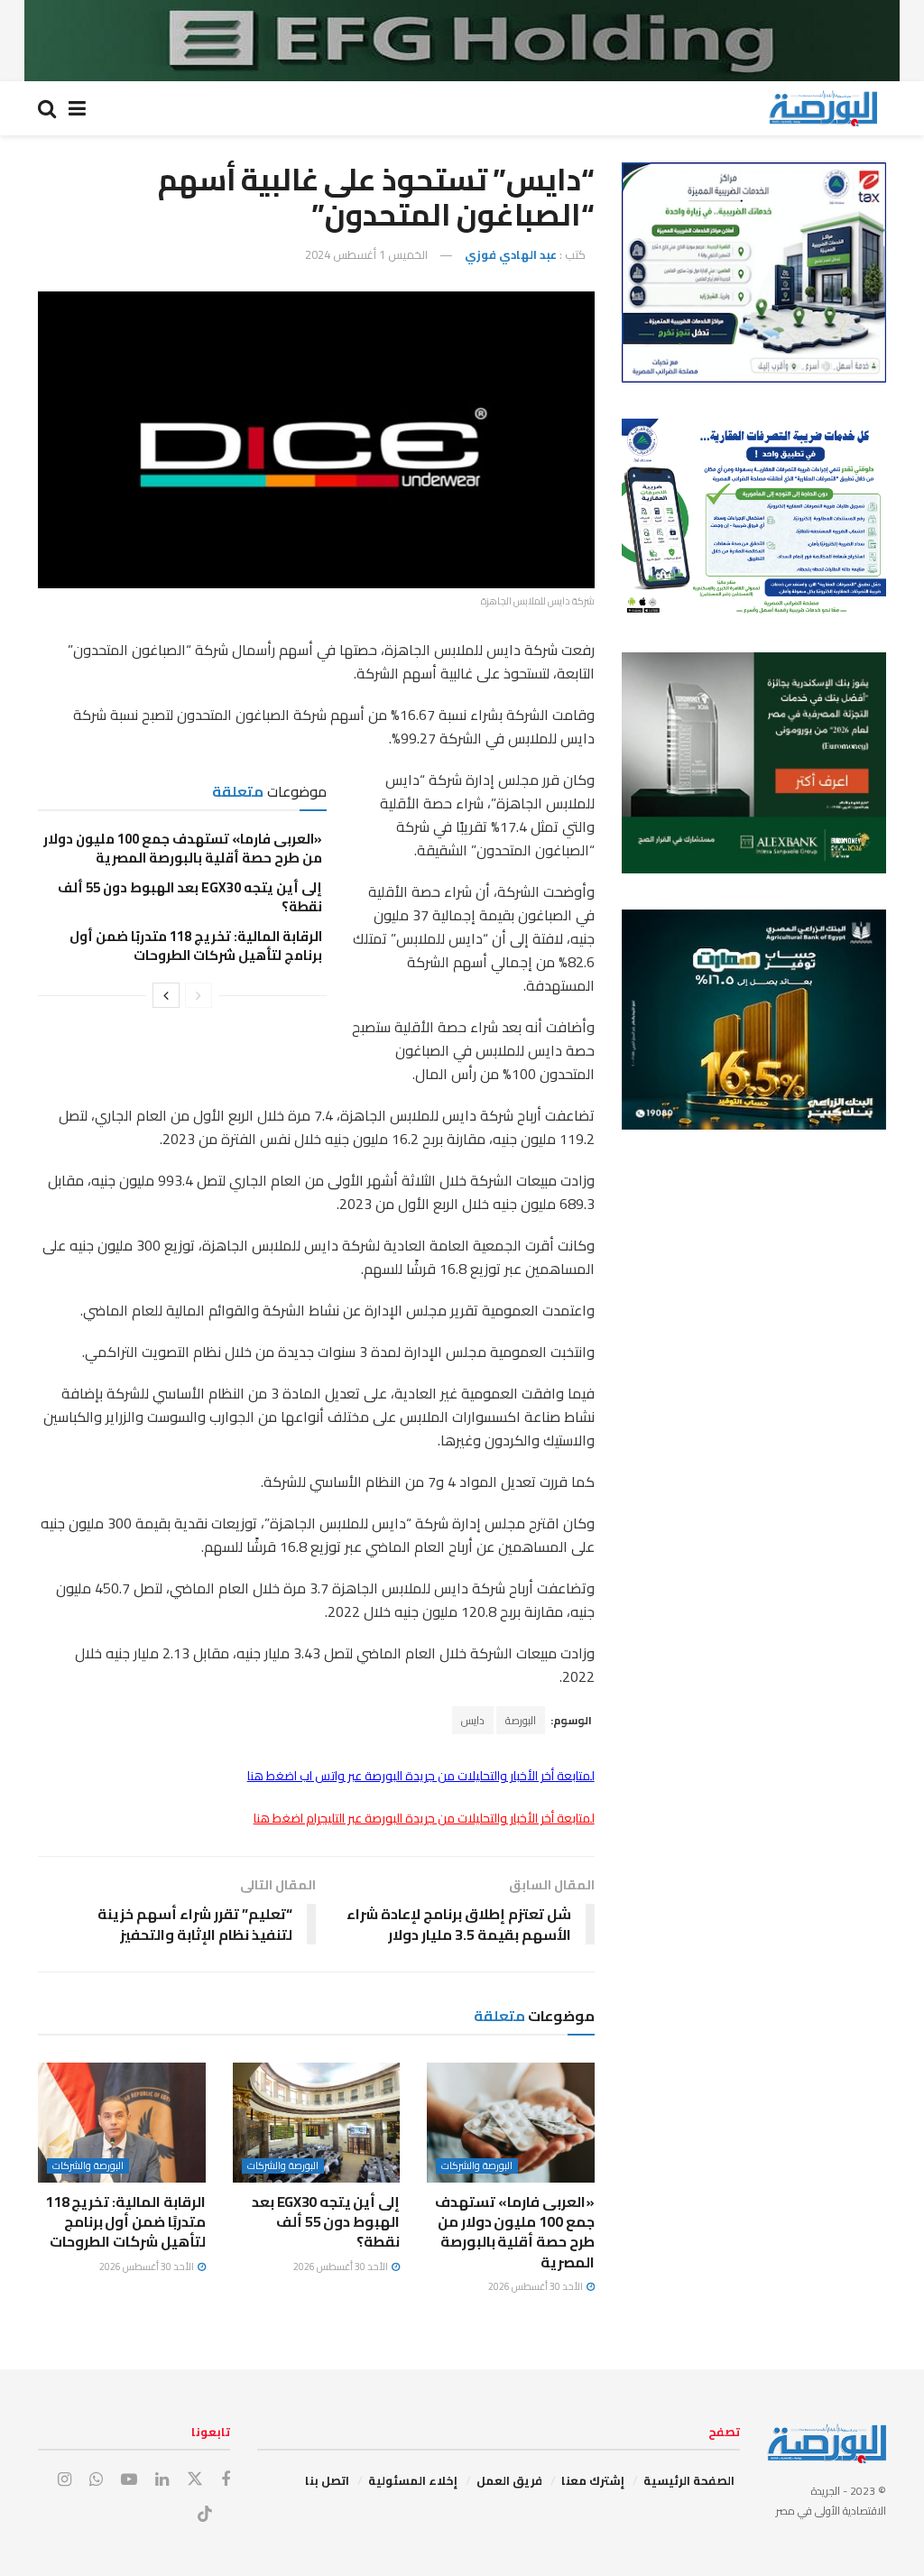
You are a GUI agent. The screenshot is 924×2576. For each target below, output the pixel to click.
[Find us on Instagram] (65, 2480)
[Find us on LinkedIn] (162, 2480)
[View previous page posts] (199, 995)
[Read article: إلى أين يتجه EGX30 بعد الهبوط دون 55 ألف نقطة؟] (317, 2123)
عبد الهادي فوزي (511, 254)
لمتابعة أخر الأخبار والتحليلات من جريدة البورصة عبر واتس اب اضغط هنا (421, 1776)
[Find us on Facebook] (226, 2480)
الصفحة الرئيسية (689, 2480)
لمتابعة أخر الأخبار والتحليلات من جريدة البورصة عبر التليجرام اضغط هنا (424, 1818)
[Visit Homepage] (823, 108)
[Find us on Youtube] (129, 2480)
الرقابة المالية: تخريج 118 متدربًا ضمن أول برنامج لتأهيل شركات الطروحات (196, 946)
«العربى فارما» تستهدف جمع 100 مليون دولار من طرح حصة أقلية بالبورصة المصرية (183, 848)
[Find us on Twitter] (195, 2479)
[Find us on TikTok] (205, 2515)
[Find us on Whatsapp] (96, 2480)
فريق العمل (509, 2480)
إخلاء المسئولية (413, 2480)
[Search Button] (47, 108)
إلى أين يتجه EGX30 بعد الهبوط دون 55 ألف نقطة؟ (190, 897)
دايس (473, 1720)
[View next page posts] (166, 995)
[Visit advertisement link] (462, 41)
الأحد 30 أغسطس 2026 (536, 2286)
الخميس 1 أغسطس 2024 (366, 254)
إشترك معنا (593, 2480)
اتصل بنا (327, 2480)
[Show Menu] (77, 108)
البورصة (521, 1720)
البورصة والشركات (477, 2166)
